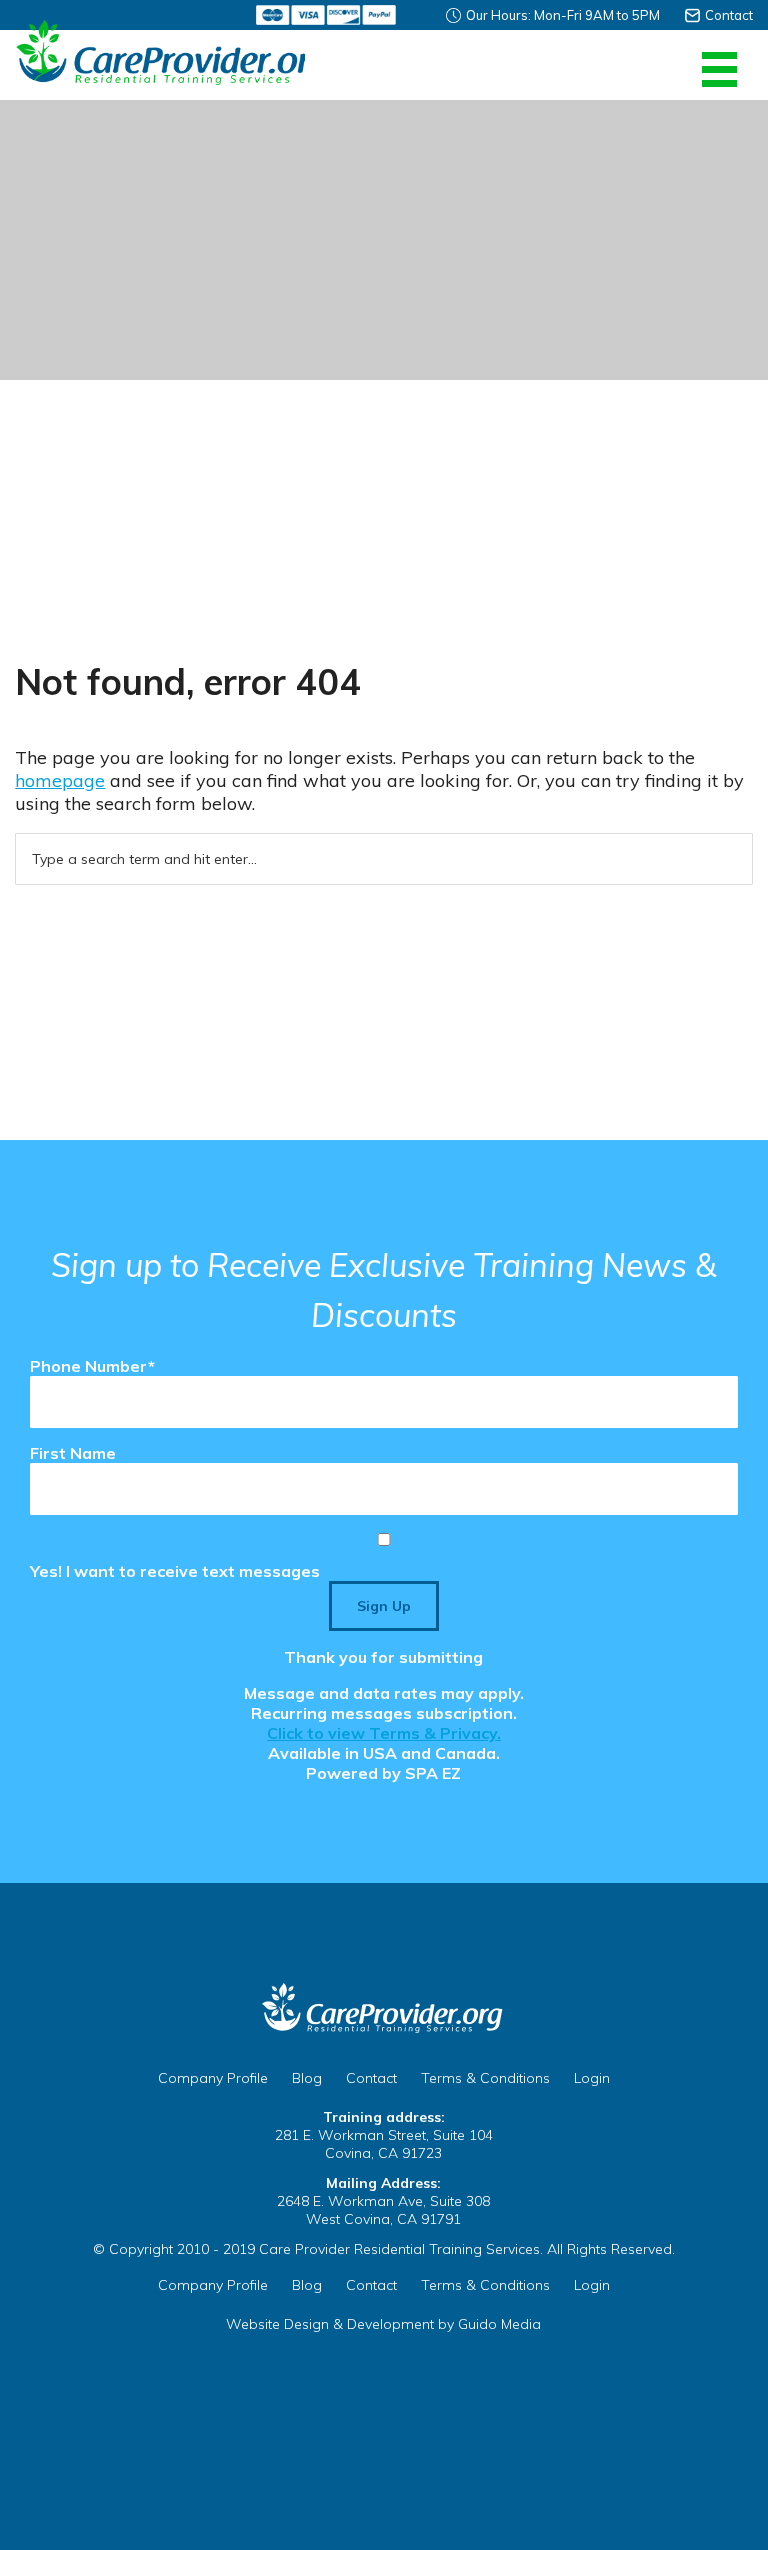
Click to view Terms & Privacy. (384, 1733)
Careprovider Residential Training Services (160, 52)
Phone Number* (92, 1366)
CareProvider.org (384, 2008)
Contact (729, 15)
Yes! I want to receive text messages (175, 1571)
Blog (307, 2078)
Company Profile (213, 2078)
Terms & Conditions (485, 2078)
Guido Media (499, 2324)
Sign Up (384, 1606)
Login (592, 2078)
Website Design (277, 2324)
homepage (60, 780)
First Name (73, 1453)
